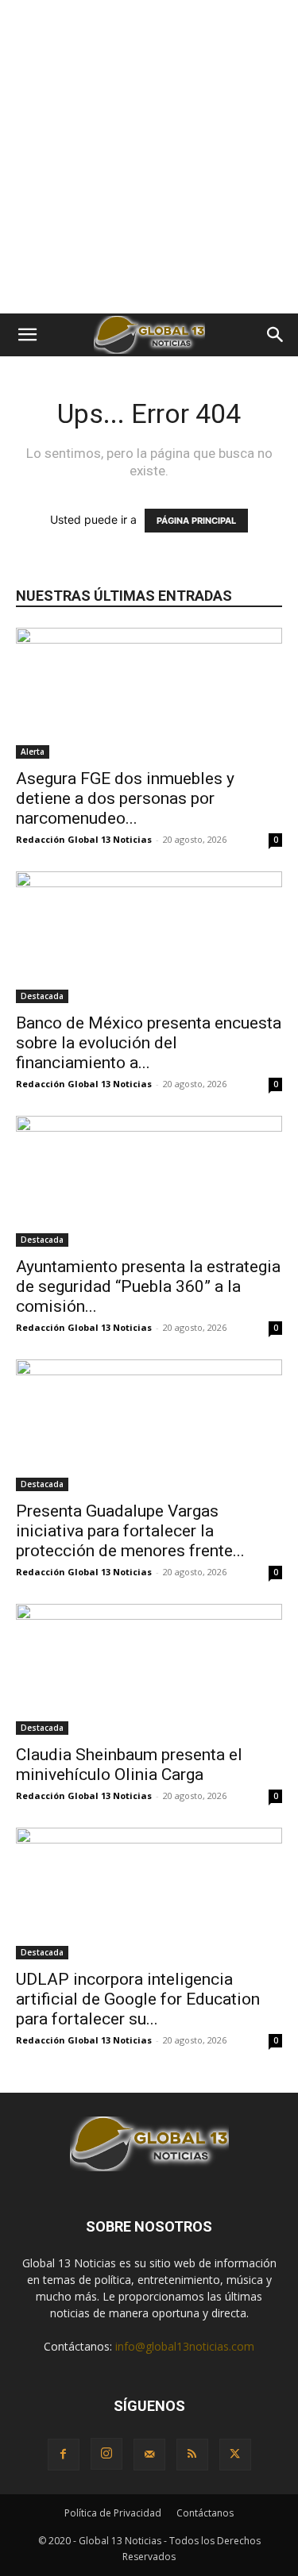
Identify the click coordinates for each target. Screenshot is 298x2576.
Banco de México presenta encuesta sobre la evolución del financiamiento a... (149, 1043)
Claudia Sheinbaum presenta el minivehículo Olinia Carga (129, 1765)
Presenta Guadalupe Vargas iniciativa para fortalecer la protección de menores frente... (130, 1531)
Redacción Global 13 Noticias (84, 839)
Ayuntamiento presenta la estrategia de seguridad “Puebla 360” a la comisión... (148, 1286)
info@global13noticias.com (185, 2346)
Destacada (42, 996)
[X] (235, 2455)
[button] (27, 335)
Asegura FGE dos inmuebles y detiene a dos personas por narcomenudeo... (125, 798)
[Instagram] (106, 2454)
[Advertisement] (149, 157)
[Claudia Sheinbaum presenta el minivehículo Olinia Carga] (149, 1669)
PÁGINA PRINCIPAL (196, 521)
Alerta (33, 752)
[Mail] (149, 2455)
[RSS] (192, 2455)
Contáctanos (205, 2513)
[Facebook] (64, 2455)
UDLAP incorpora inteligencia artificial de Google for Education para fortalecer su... (138, 1999)
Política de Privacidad (113, 2513)
